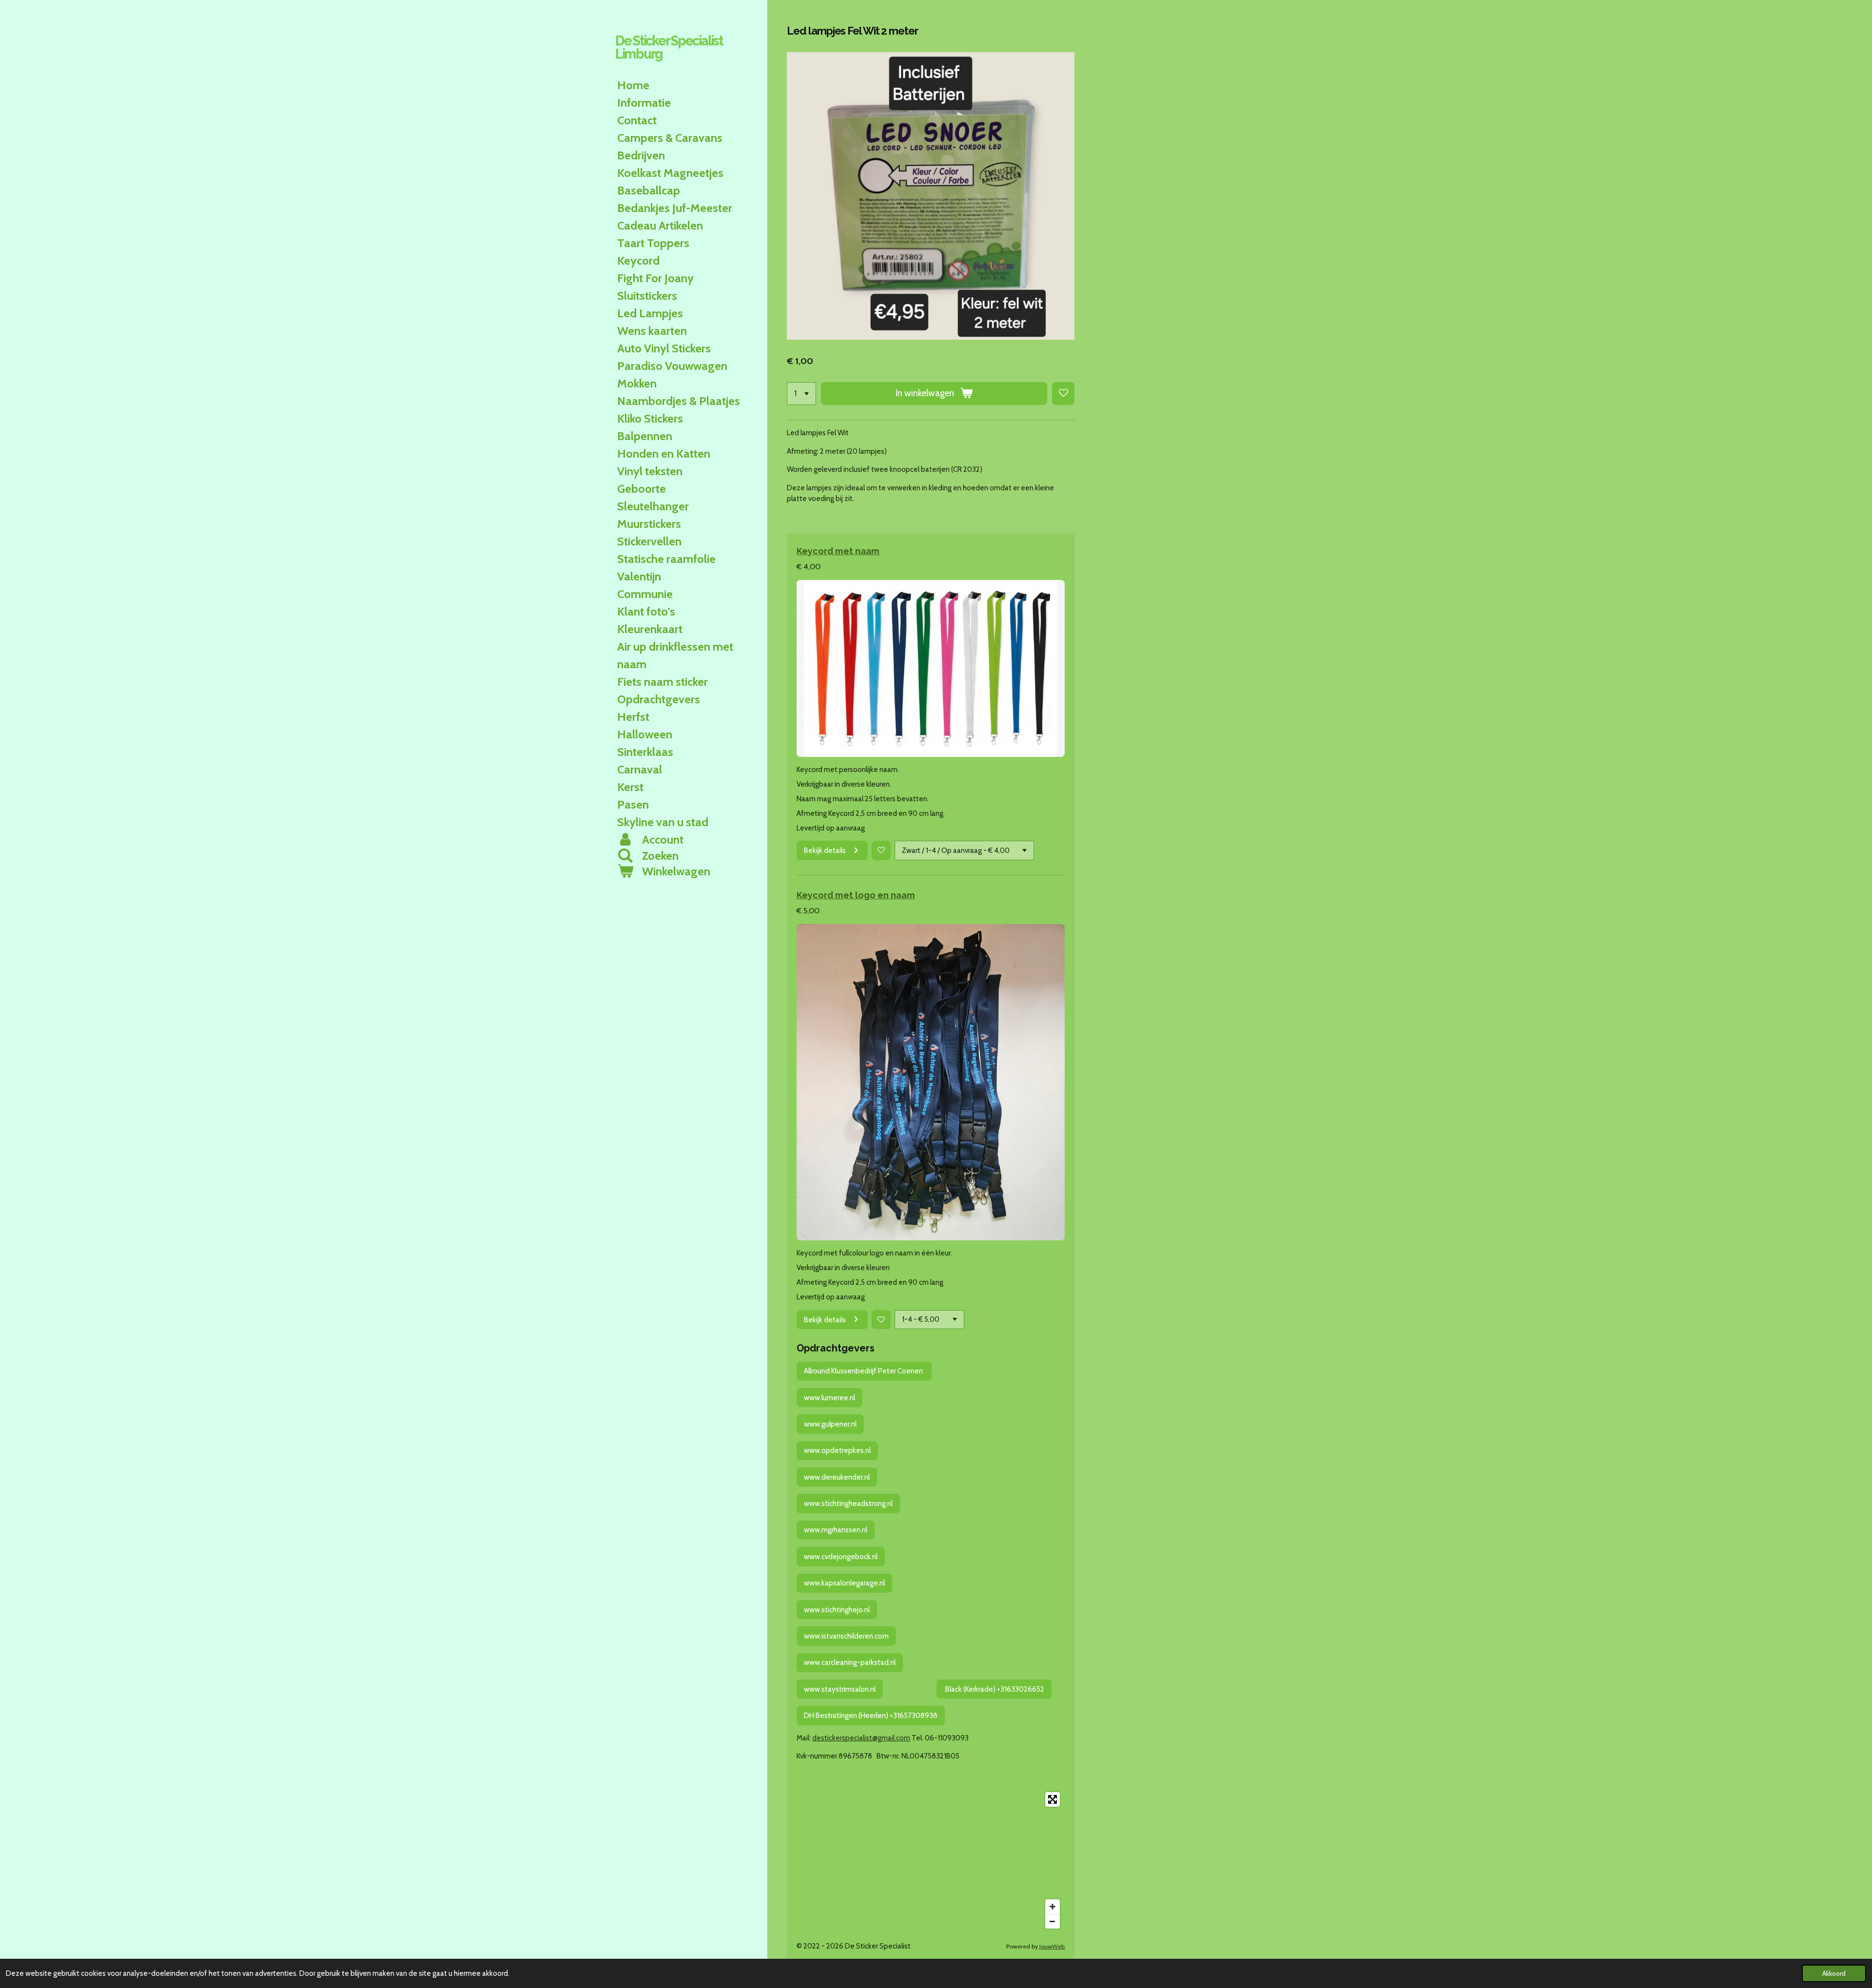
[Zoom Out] (1053, 1921)
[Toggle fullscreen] (1053, 1799)
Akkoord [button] (1834, 1973)
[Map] (931, 1860)
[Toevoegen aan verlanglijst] (1063, 394)
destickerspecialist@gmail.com (861, 1738)
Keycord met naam (838, 551)
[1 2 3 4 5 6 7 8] (801, 394)
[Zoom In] (1053, 1907)
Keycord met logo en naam (856, 895)
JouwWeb (1052, 1946)
